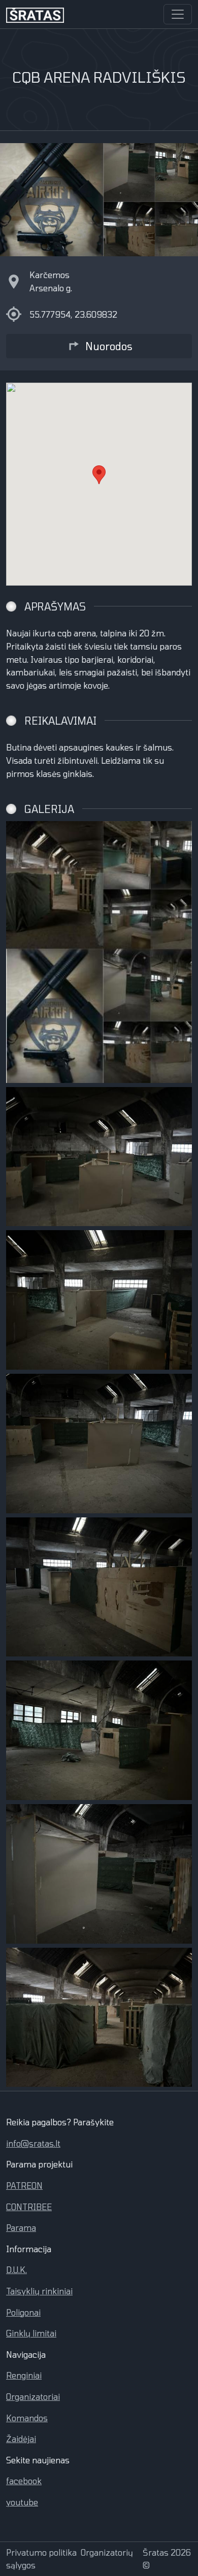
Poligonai (23, 2312)
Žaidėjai (21, 2439)
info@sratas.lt (33, 2143)
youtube (22, 2502)
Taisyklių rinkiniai (39, 2291)
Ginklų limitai (31, 2333)
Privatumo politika (41, 2552)
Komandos (27, 2418)
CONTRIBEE (29, 2207)
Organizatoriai (33, 2397)
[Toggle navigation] (178, 14)
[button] (99, 475)
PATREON (24, 2185)
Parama (21, 2228)
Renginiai (24, 2375)
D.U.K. (16, 2270)
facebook (24, 2481)
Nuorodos (109, 346)
